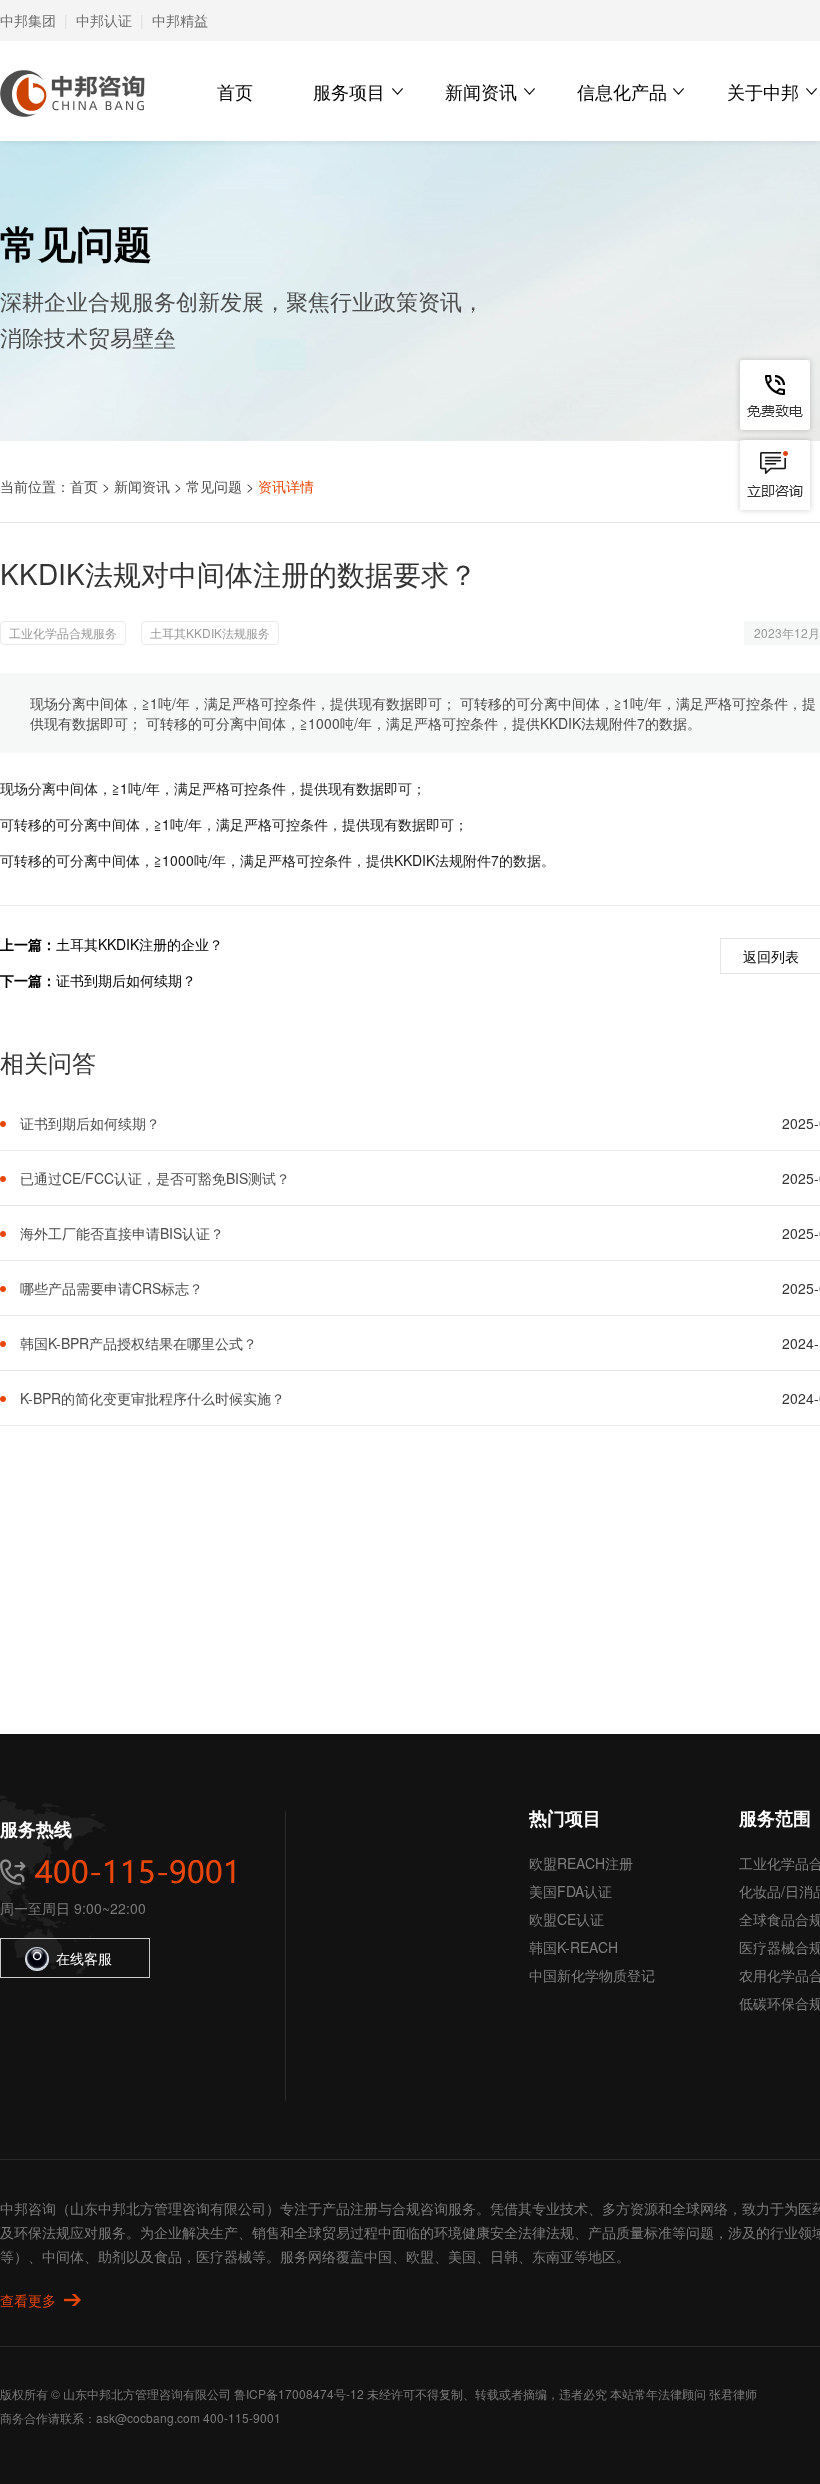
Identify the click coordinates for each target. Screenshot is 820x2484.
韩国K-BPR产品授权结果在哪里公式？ (138, 1343)
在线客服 (84, 1958)
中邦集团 (28, 20)
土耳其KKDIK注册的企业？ (139, 944)
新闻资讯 (481, 91)
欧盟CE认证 (566, 1919)
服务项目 (349, 91)
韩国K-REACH (573, 1947)
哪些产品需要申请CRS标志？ (111, 1288)
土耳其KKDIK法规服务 (210, 632)
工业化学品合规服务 (63, 632)
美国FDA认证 (570, 1891)
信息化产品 (622, 91)
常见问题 (214, 486)
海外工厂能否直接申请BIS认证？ (122, 1233)
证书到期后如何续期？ (126, 980)
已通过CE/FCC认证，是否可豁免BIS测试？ (155, 1178)
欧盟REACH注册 (581, 1863)
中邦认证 (104, 20)
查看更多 (28, 2300)
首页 (235, 91)
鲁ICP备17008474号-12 (299, 2393)
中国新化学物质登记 (592, 1975)
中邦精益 (180, 20)
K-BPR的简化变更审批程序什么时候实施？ (152, 1398)
